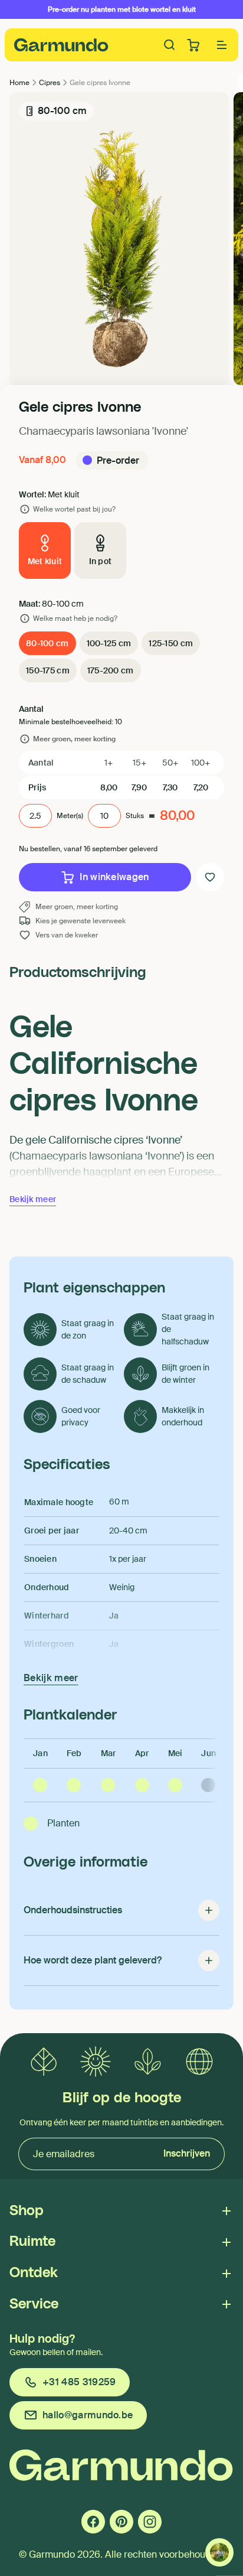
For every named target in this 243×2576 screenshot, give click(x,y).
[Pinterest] (121, 2522)
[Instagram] (150, 2522)
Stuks (135, 816)
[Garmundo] (61, 45)
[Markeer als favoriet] (210, 877)
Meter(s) (70, 816)
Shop (27, 2211)
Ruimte (32, 2242)
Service (34, 2304)
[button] (222, 45)
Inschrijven (187, 2153)
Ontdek (34, 2273)
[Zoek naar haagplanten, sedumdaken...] (170, 45)
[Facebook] (93, 2522)
